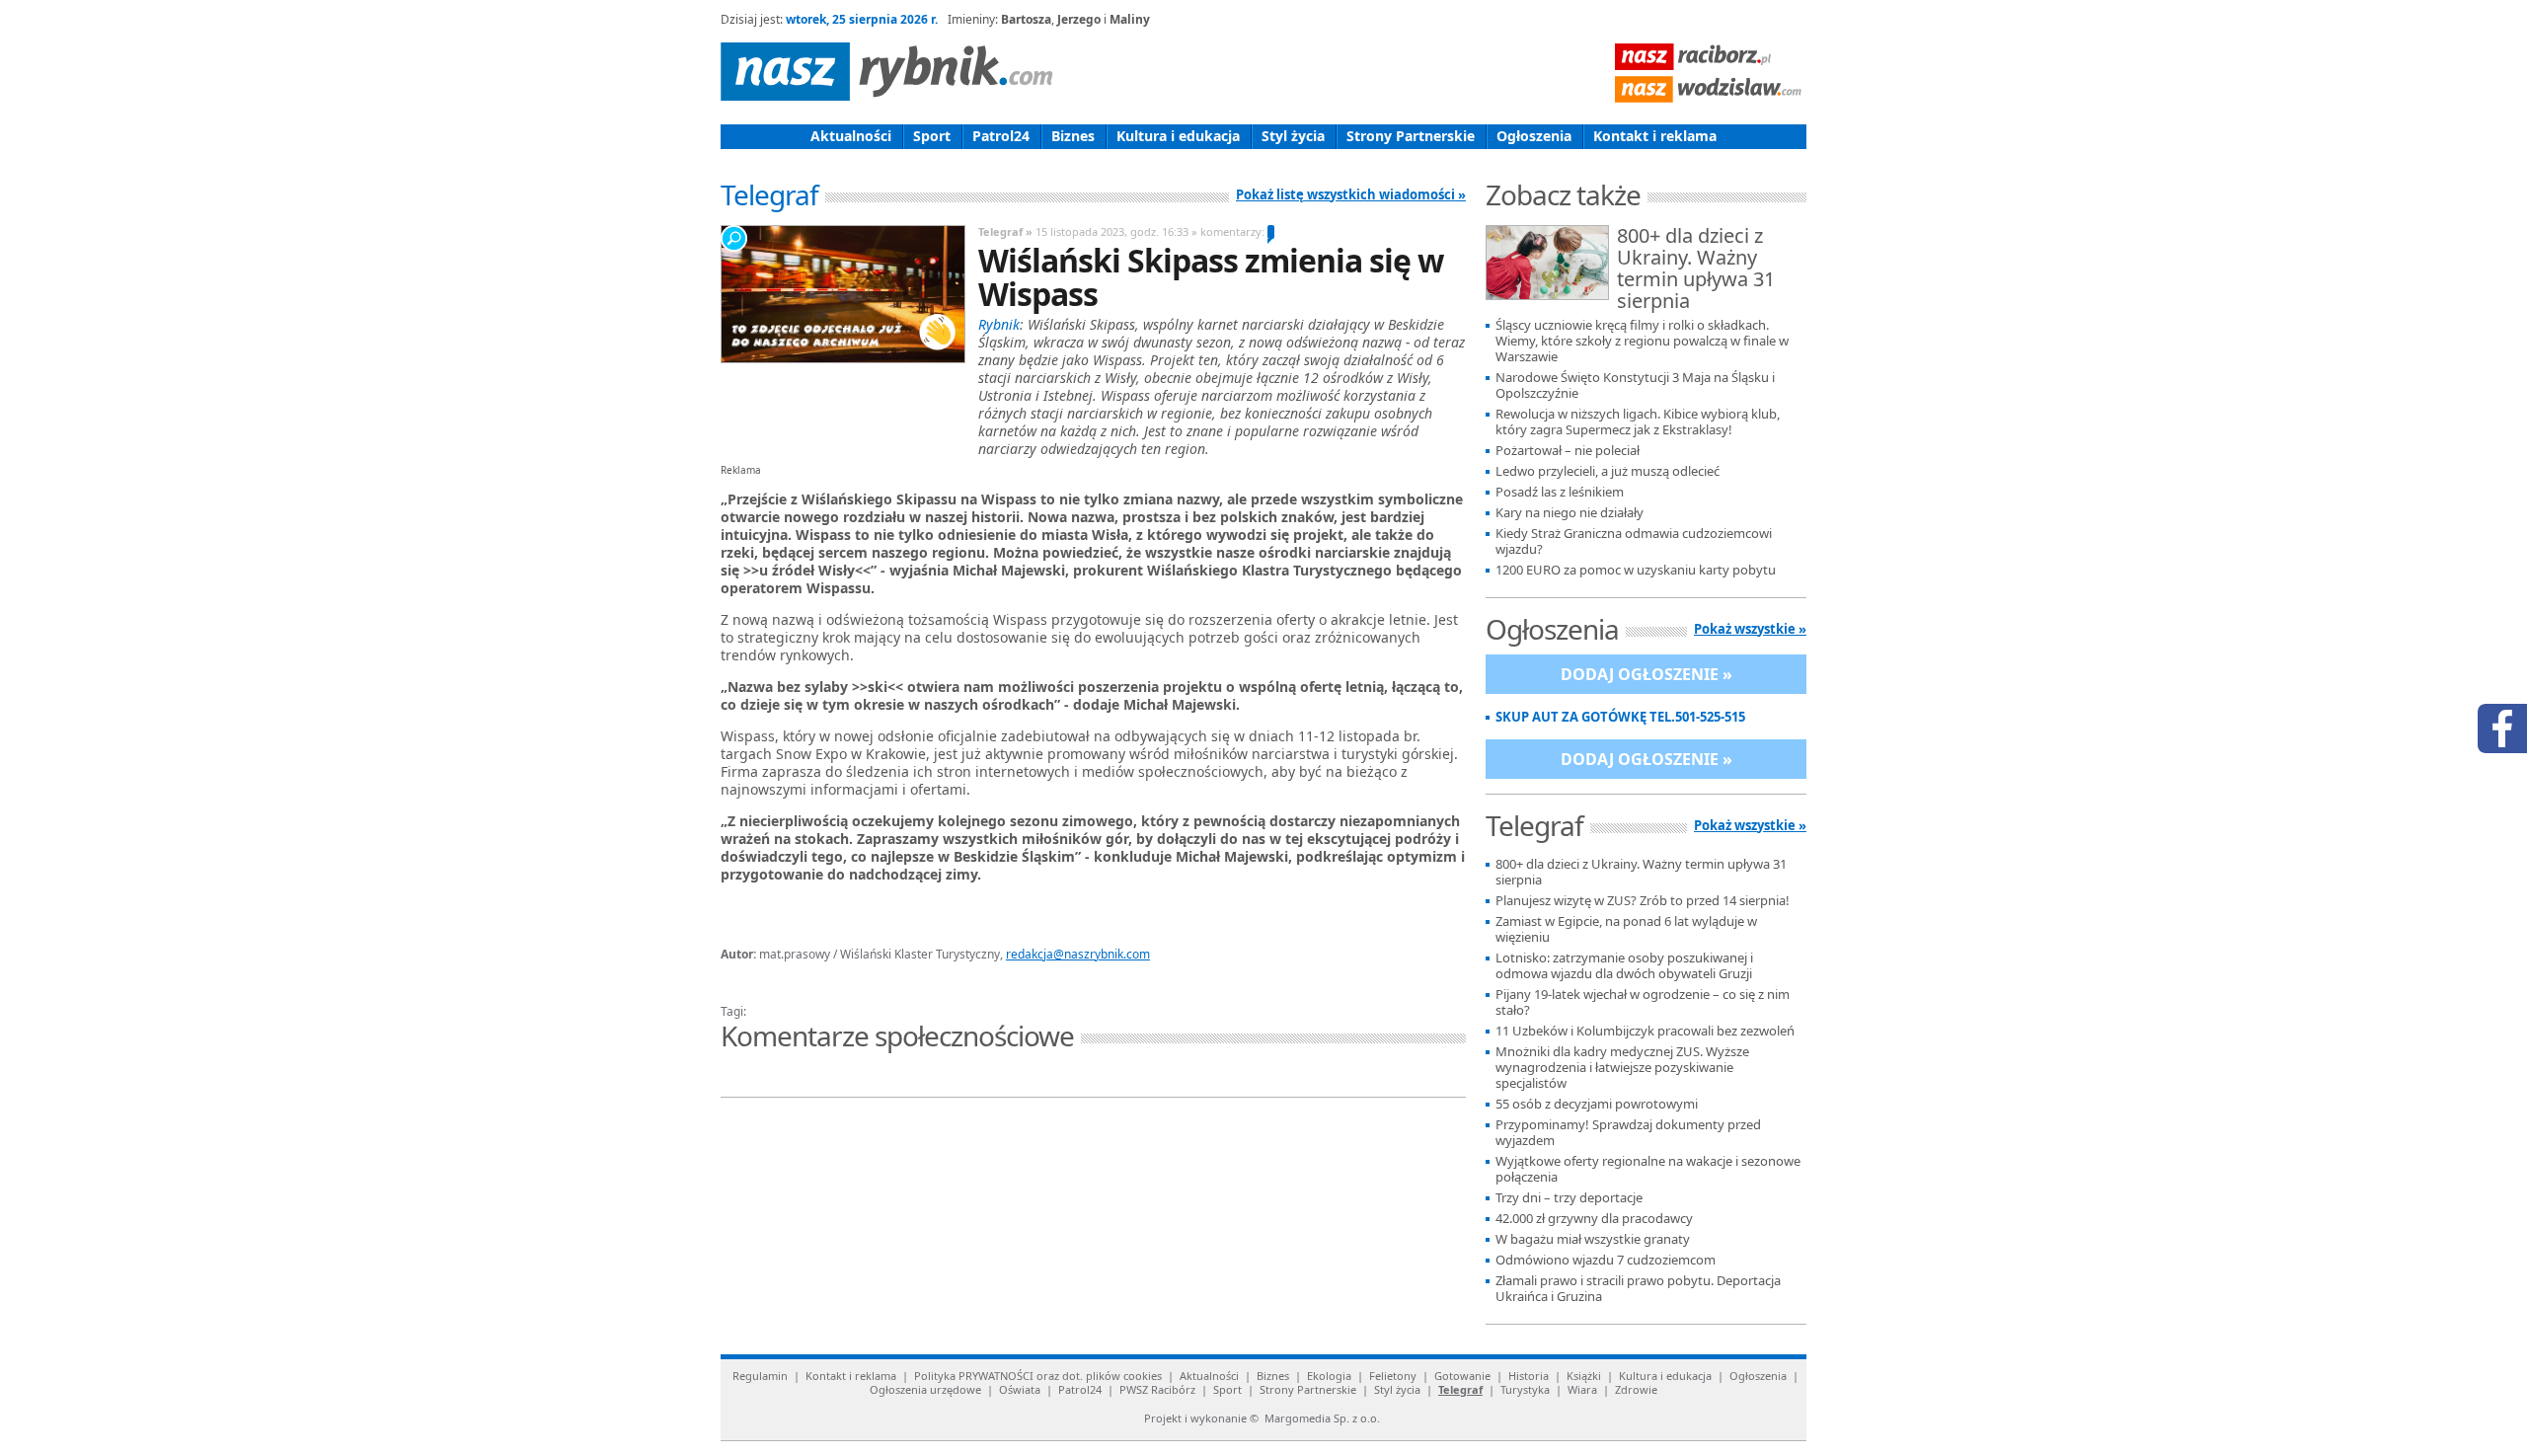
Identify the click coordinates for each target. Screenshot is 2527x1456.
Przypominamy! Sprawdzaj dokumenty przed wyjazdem (1628, 1133)
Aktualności (851, 136)
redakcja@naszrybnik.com (1078, 954)
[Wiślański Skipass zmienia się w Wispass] (842, 294)
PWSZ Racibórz (1157, 1389)
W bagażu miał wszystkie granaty (1593, 1239)
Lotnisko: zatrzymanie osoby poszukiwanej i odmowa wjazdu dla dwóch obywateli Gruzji (1624, 966)
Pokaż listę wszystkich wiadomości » (1351, 194)
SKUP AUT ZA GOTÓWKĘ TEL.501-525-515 (1620, 717)
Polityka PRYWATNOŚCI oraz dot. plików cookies (1038, 1376)
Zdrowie (1636, 1389)
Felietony (1393, 1376)
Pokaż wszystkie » (1750, 629)
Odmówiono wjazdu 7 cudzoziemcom (1606, 1260)
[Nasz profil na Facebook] (2502, 728)
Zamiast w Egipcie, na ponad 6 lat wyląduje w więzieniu (1626, 929)
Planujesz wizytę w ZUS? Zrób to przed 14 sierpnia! (1643, 901)
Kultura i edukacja (1178, 136)
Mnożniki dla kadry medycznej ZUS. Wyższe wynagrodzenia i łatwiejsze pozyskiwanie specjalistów (1622, 1068)
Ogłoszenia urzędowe (925, 1389)
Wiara (1582, 1389)
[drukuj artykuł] (957, 988)
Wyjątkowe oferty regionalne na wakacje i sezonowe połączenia (1648, 1169)
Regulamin (760, 1376)
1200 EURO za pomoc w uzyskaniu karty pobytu (1636, 570)
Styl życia (1293, 136)
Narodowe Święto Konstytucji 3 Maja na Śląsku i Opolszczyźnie (1635, 385)
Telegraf (1460, 1389)
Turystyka (1525, 1389)
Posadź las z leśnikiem (1560, 492)
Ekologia (1329, 1376)
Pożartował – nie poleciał (1568, 451)
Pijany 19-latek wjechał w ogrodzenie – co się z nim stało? (1643, 1002)
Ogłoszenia (1534, 136)
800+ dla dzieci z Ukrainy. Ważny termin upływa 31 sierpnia (1696, 269)
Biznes (1073, 136)
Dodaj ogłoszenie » (1646, 674)
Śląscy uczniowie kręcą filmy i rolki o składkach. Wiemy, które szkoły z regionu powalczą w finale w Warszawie (1642, 341)
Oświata (1020, 1389)
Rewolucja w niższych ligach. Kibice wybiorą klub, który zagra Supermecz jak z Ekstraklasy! (1638, 422)
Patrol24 (1001, 136)
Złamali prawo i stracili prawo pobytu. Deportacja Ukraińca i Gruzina (1638, 1289)
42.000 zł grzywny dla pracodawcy (1594, 1219)
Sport (932, 136)
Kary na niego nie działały (1570, 513)
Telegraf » (1005, 231)
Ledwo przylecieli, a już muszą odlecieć (1608, 471)
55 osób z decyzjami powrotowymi (1597, 1104)
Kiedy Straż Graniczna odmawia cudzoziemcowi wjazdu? (1634, 541)
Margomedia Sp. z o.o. (1322, 1418)
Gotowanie (1462, 1376)
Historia (1529, 1376)
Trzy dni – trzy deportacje (1569, 1198)
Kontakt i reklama (1655, 136)
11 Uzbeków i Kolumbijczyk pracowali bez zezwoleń (1645, 1031)
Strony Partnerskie (1411, 136)
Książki (1584, 1376)
